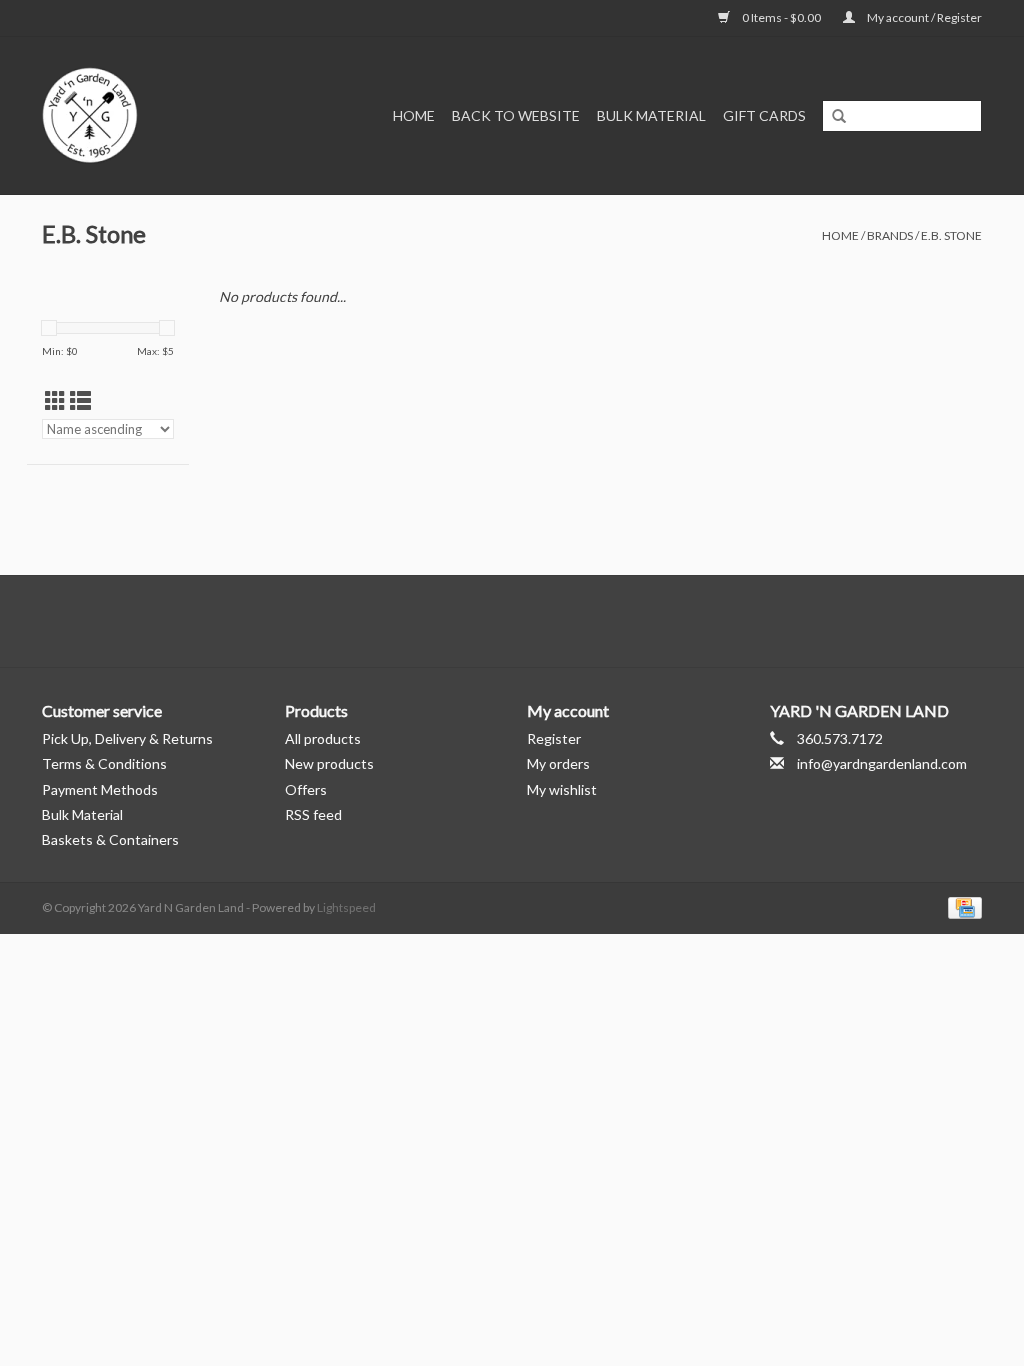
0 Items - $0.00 (781, 17)
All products (323, 738)
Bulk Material (651, 115)
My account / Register (923, 17)
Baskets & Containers (110, 839)
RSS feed (313, 814)
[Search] (839, 117)
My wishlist (562, 789)
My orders (558, 763)
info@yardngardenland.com (882, 763)
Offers (306, 789)
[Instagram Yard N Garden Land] (547, 621)
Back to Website (516, 115)
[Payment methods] (961, 906)
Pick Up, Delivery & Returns (127, 738)
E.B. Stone (951, 235)
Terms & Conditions (104, 763)
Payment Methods (100, 789)
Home (414, 115)
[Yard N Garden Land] (107, 115)
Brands (890, 235)
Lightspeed (346, 907)
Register (554, 738)
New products (329, 763)
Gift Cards (764, 115)
